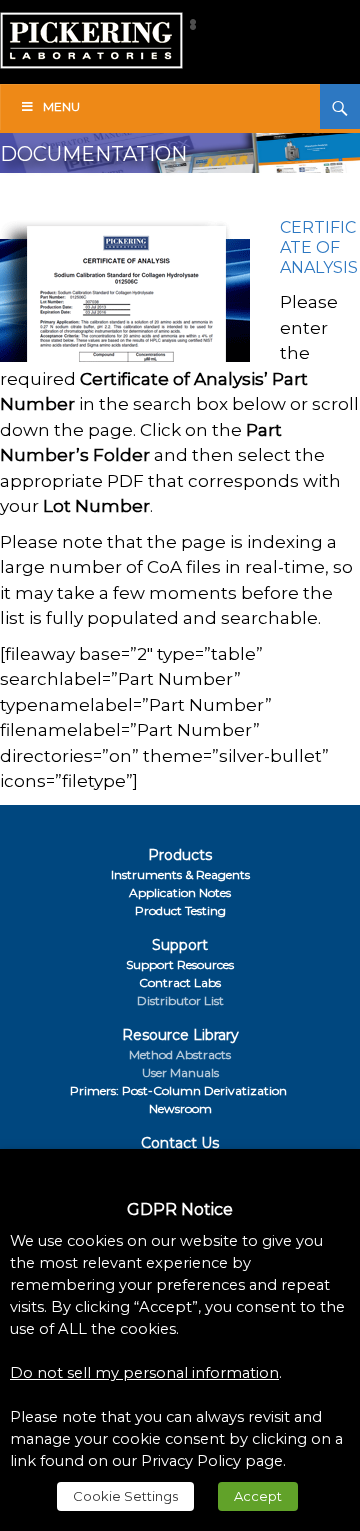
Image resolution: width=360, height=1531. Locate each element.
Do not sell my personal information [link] (144, 1373)
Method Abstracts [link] (180, 1054)
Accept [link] (258, 1496)
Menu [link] (61, 106)
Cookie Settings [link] (125, 1496)
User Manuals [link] (180, 1072)
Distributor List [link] (180, 1000)
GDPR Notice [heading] (180, 1209)
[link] (91, 22)
